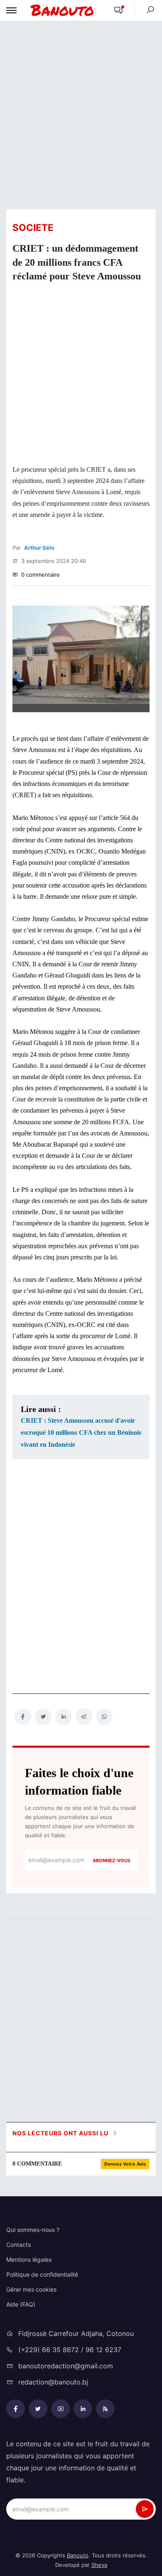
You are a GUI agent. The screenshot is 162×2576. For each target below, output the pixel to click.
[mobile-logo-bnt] (62, 10)
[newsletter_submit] (145, 2509)
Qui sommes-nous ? (33, 2230)
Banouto (78, 2555)
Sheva (99, 2565)
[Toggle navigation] (11, 10)
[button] (118, 11)
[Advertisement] (81, 114)
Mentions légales (29, 2259)
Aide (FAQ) (21, 2304)
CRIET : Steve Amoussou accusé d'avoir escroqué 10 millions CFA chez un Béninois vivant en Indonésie (81, 1432)
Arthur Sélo (39, 548)
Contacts (18, 2245)
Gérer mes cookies (31, 2289)
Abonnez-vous (112, 1860)
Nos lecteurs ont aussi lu (61, 2133)
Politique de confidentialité (42, 2274)
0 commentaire (40, 575)
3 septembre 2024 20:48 (53, 561)
